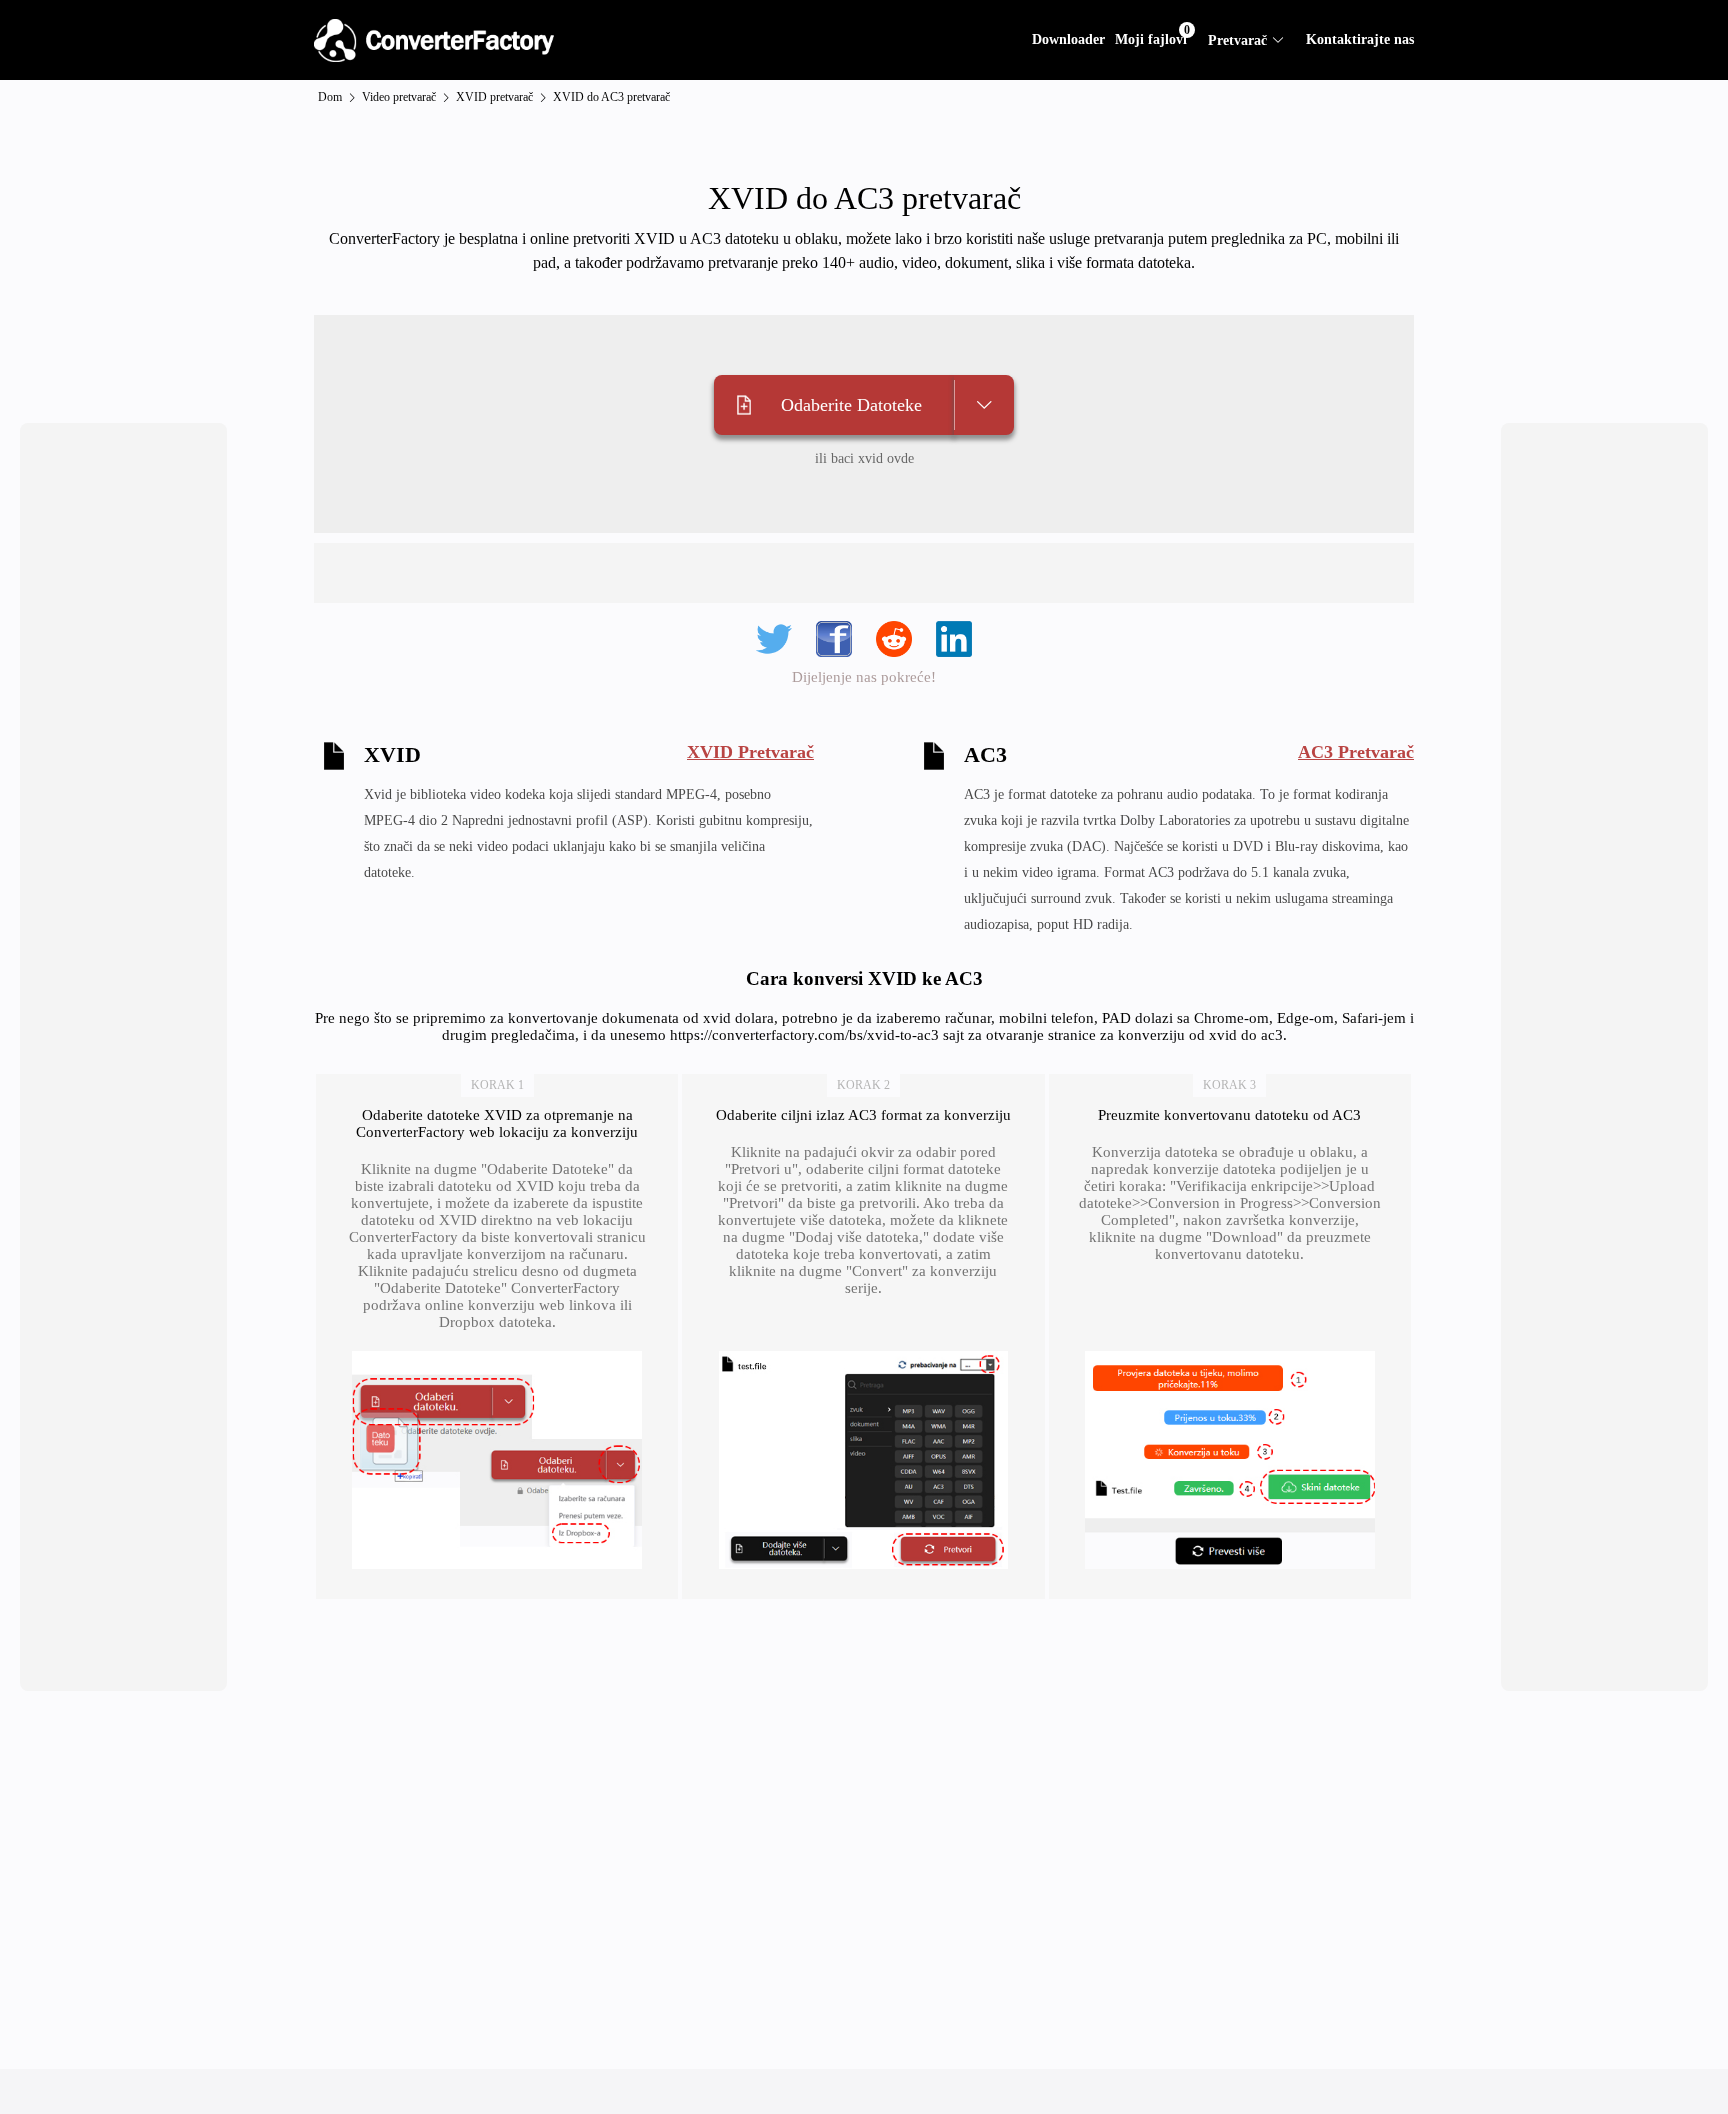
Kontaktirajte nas (1360, 39)
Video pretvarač (399, 97)
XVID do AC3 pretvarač (611, 97)
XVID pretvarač (494, 97)
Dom (330, 97)
